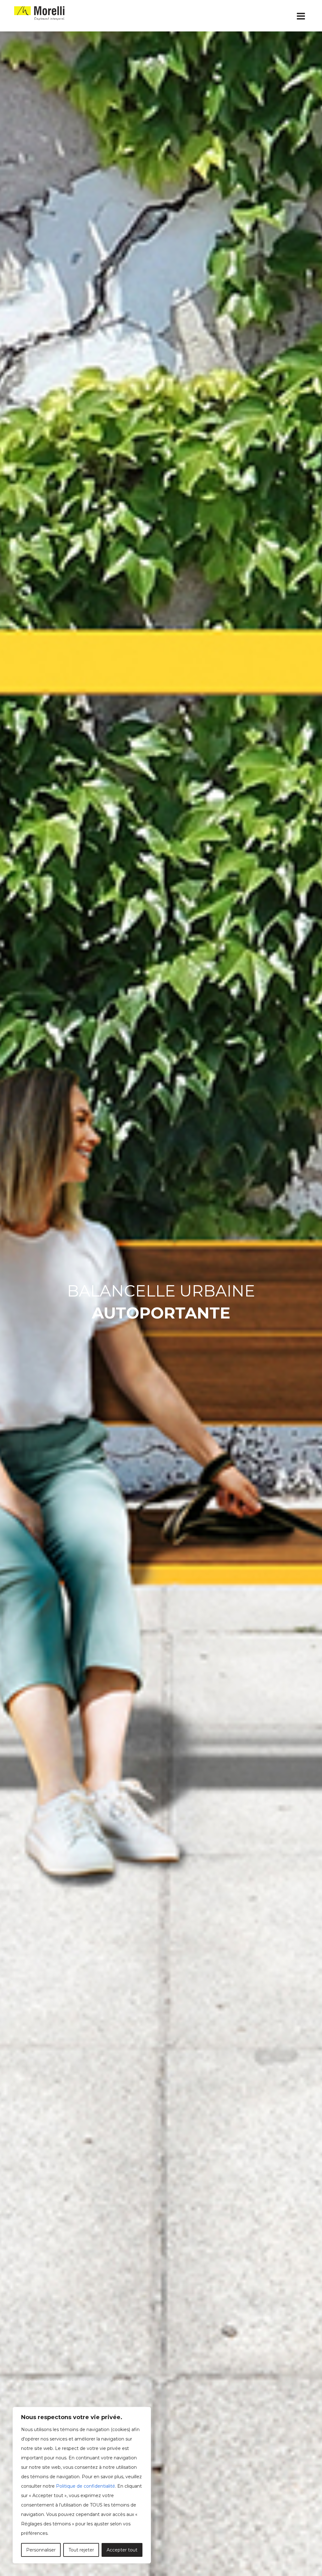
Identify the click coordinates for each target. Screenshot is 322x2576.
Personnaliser (41, 2550)
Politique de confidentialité (86, 2486)
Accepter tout (122, 2550)
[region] (82, 2485)
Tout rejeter (81, 2550)
